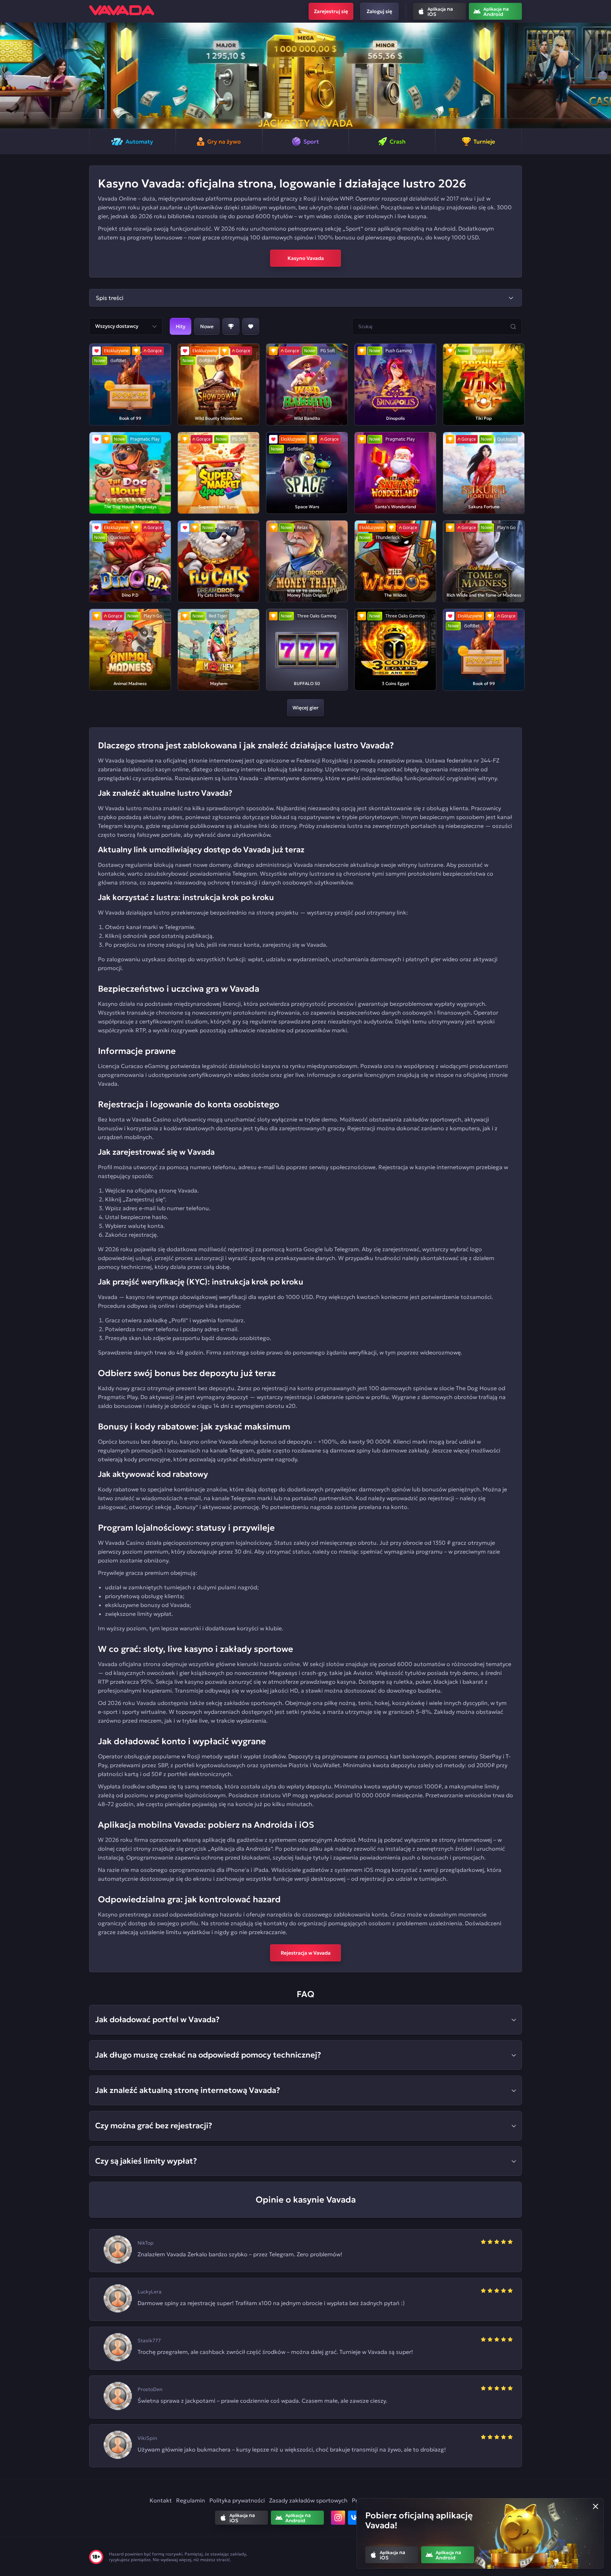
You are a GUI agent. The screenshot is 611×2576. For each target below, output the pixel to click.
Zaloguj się (379, 11)
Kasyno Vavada (306, 258)
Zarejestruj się (331, 11)
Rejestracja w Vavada (306, 1953)
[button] (8, 76)
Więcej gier (305, 708)
